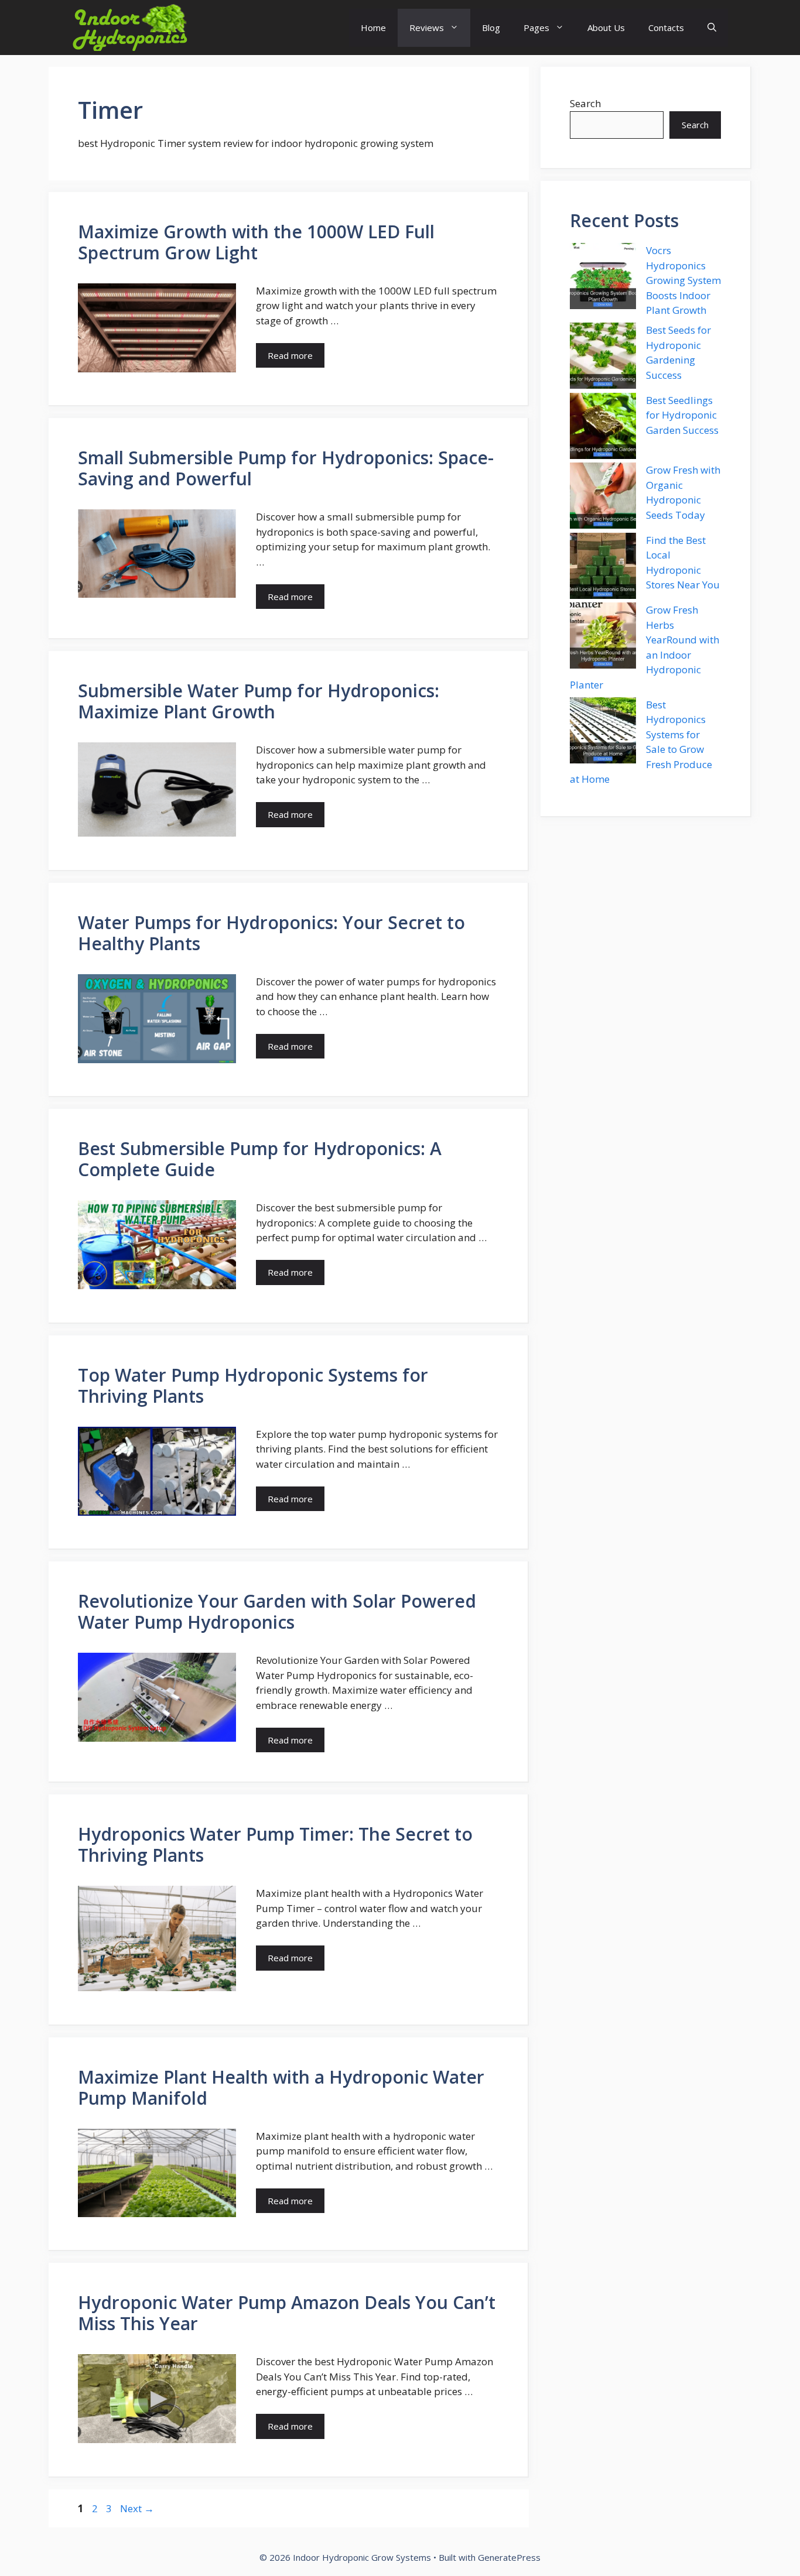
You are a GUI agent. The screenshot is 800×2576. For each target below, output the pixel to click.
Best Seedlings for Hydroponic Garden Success (682, 415)
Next (137, 2508)
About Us (606, 28)
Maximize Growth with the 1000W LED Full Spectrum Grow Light (256, 242)
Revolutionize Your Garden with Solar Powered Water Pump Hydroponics (277, 1611)
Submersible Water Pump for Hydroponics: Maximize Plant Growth (259, 701)
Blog (491, 28)
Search (585, 103)
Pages (536, 28)
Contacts (666, 28)
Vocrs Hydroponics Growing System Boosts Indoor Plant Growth (683, 280)
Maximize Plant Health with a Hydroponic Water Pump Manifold (281, 2087)
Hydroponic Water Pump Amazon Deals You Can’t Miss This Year (287, 2313)
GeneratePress (509, 2557)
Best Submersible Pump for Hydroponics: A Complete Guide (260, 1159)
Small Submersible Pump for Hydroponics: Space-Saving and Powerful (286, 468)
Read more (290, 355)
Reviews (427, 28)
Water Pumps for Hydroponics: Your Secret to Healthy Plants (271, 933)
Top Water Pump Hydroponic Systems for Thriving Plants (253, 1385)
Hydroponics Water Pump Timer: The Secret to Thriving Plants (275, 1844)
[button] (712, 28)
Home (373, 28)
